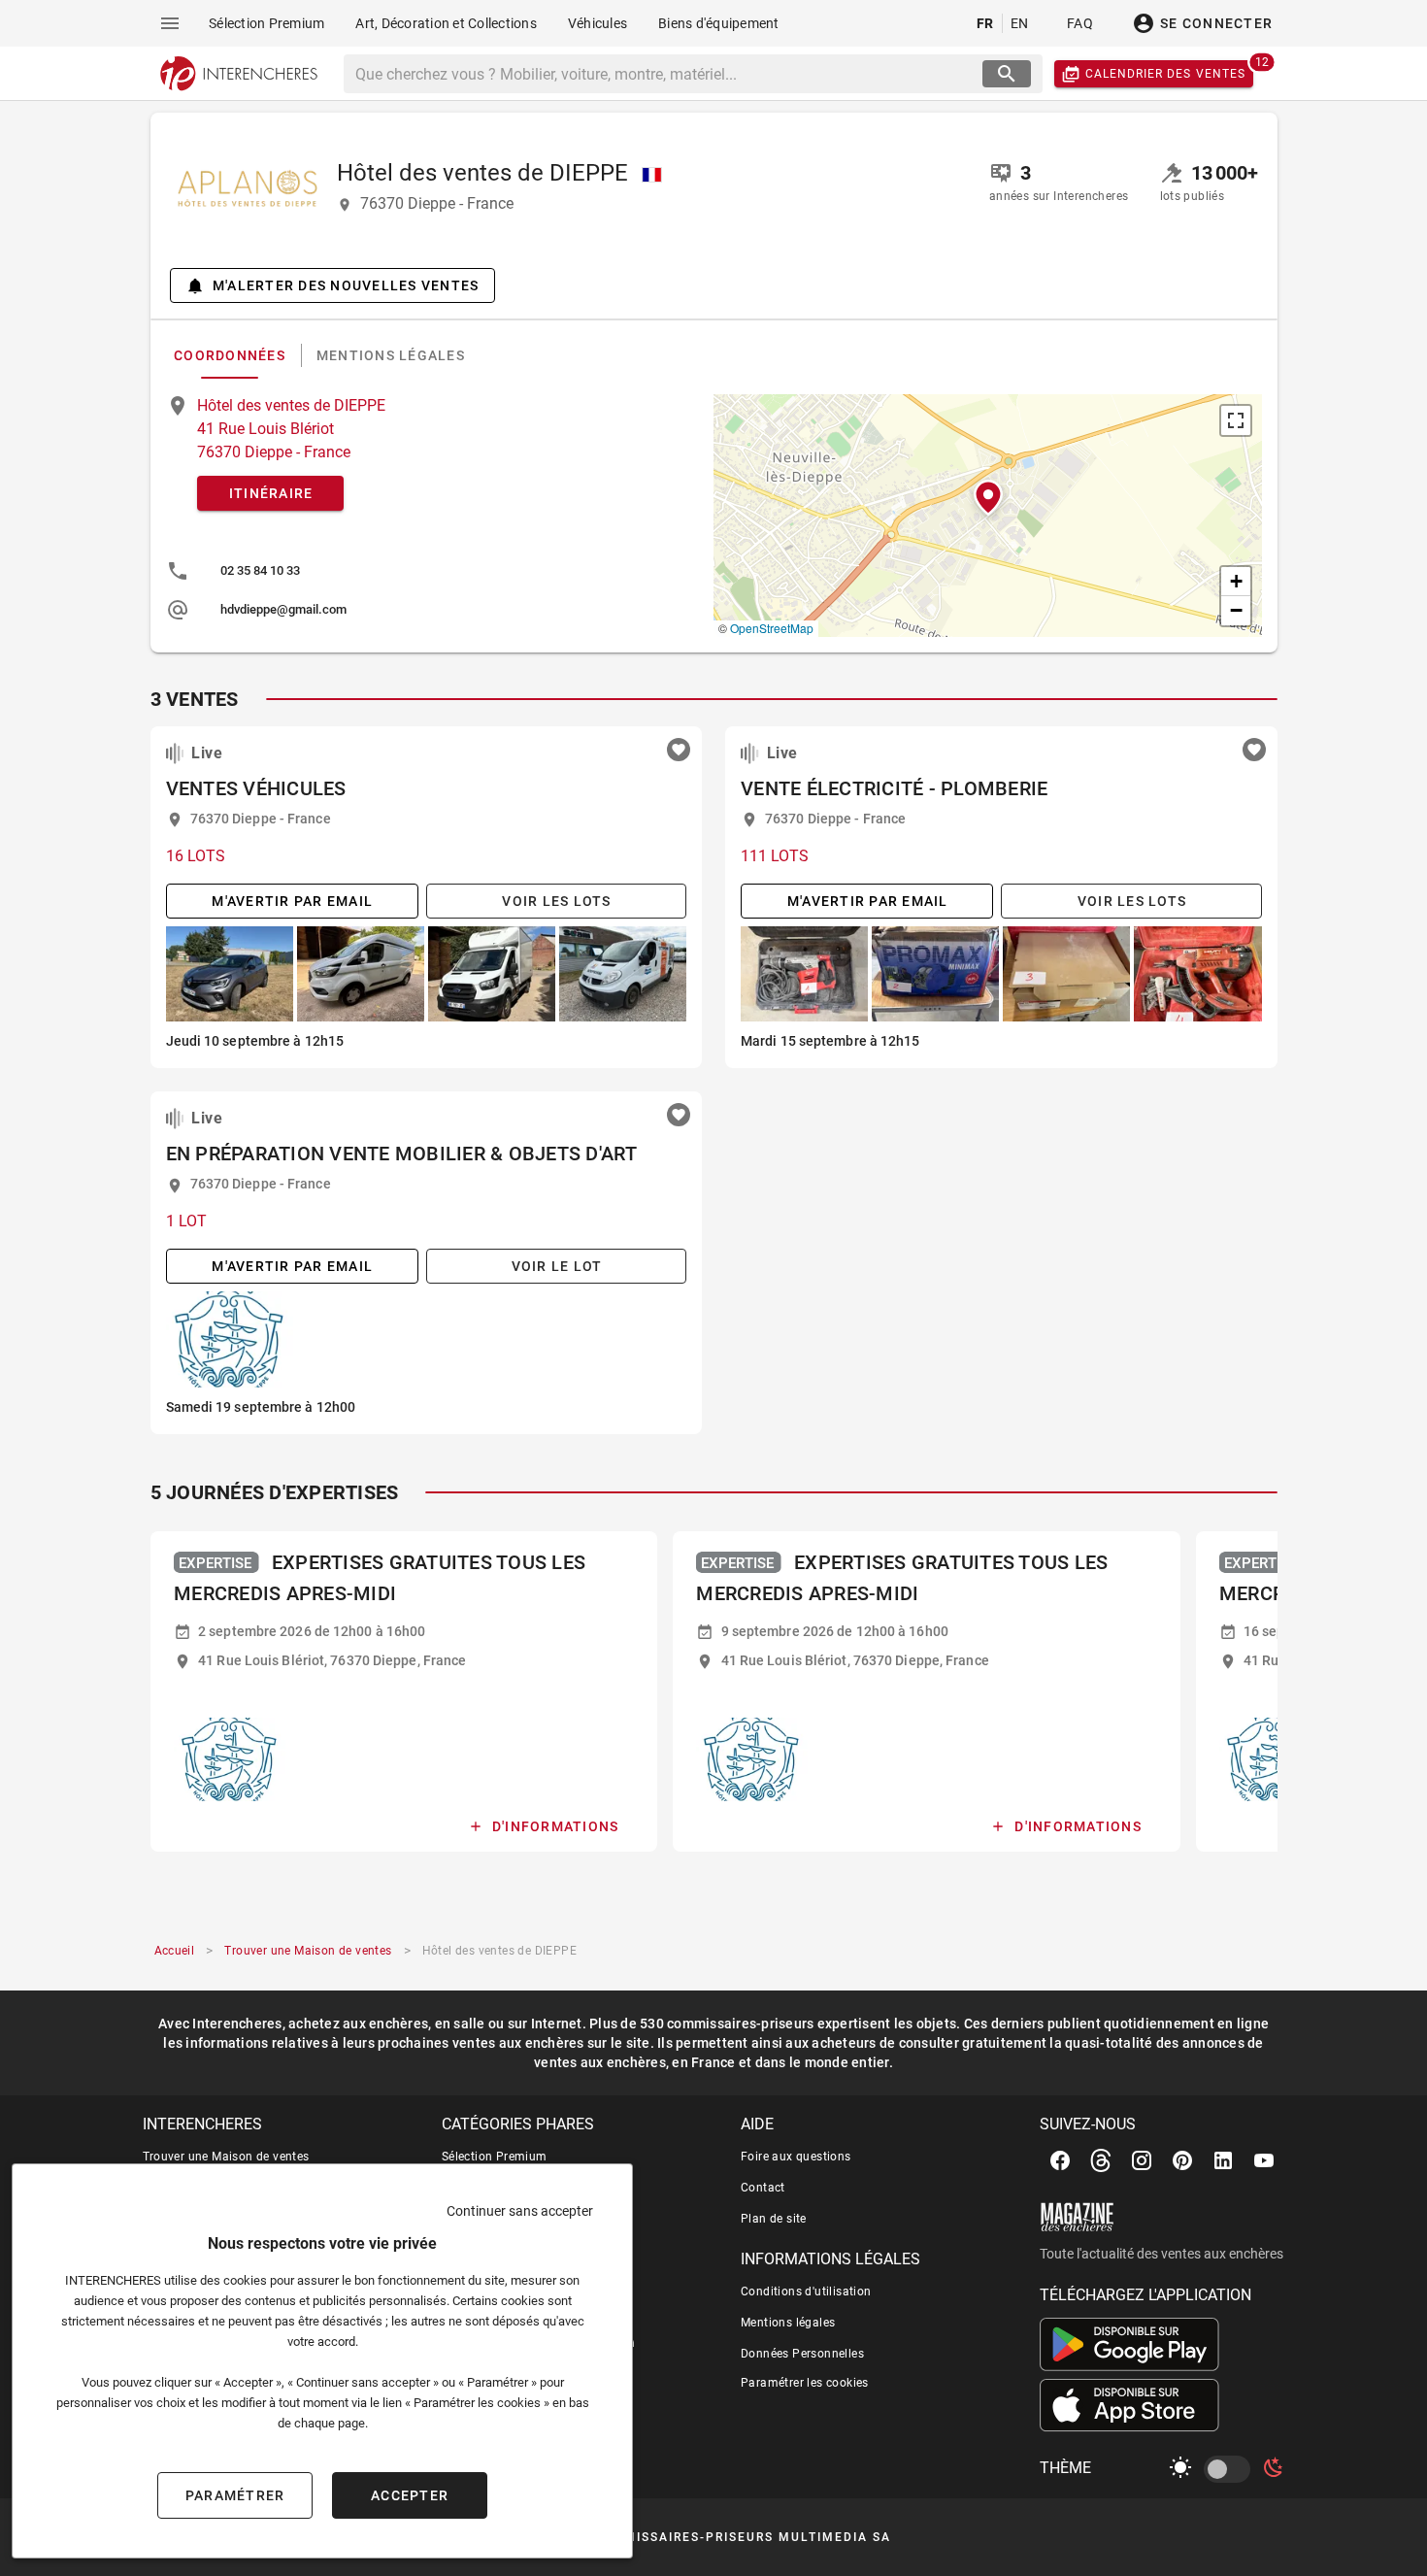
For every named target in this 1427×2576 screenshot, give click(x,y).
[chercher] (1007, 74)
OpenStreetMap (772, 628)
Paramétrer (235, 2495)
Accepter (410, 2495)
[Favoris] (679, 750)
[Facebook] (1060, 2160)
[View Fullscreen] (1236, 420)
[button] (988, 498)
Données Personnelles (802, 2354)
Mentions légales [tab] (390, 355)
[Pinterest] (1182, 2160)
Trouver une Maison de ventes (226, 2157)
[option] (432, 571)
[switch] (1231, 2469)
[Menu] (170, 23)
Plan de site (774, 2219)
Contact (763, 2188)
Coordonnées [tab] (230, 355)
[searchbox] (665, 74)
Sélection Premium (495, 2157)
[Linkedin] (1223, 2160)
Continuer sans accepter (520, 2211)
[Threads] (1101, 2160)
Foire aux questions (796, 2157)
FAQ (1080, 23)
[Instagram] (1142, 2160)
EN (1020, 23)
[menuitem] (266, 23)
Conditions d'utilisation (806, 2292)
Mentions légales (788, 2323)
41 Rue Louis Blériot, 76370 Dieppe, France (332, 1660)
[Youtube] (1264, 2160)
